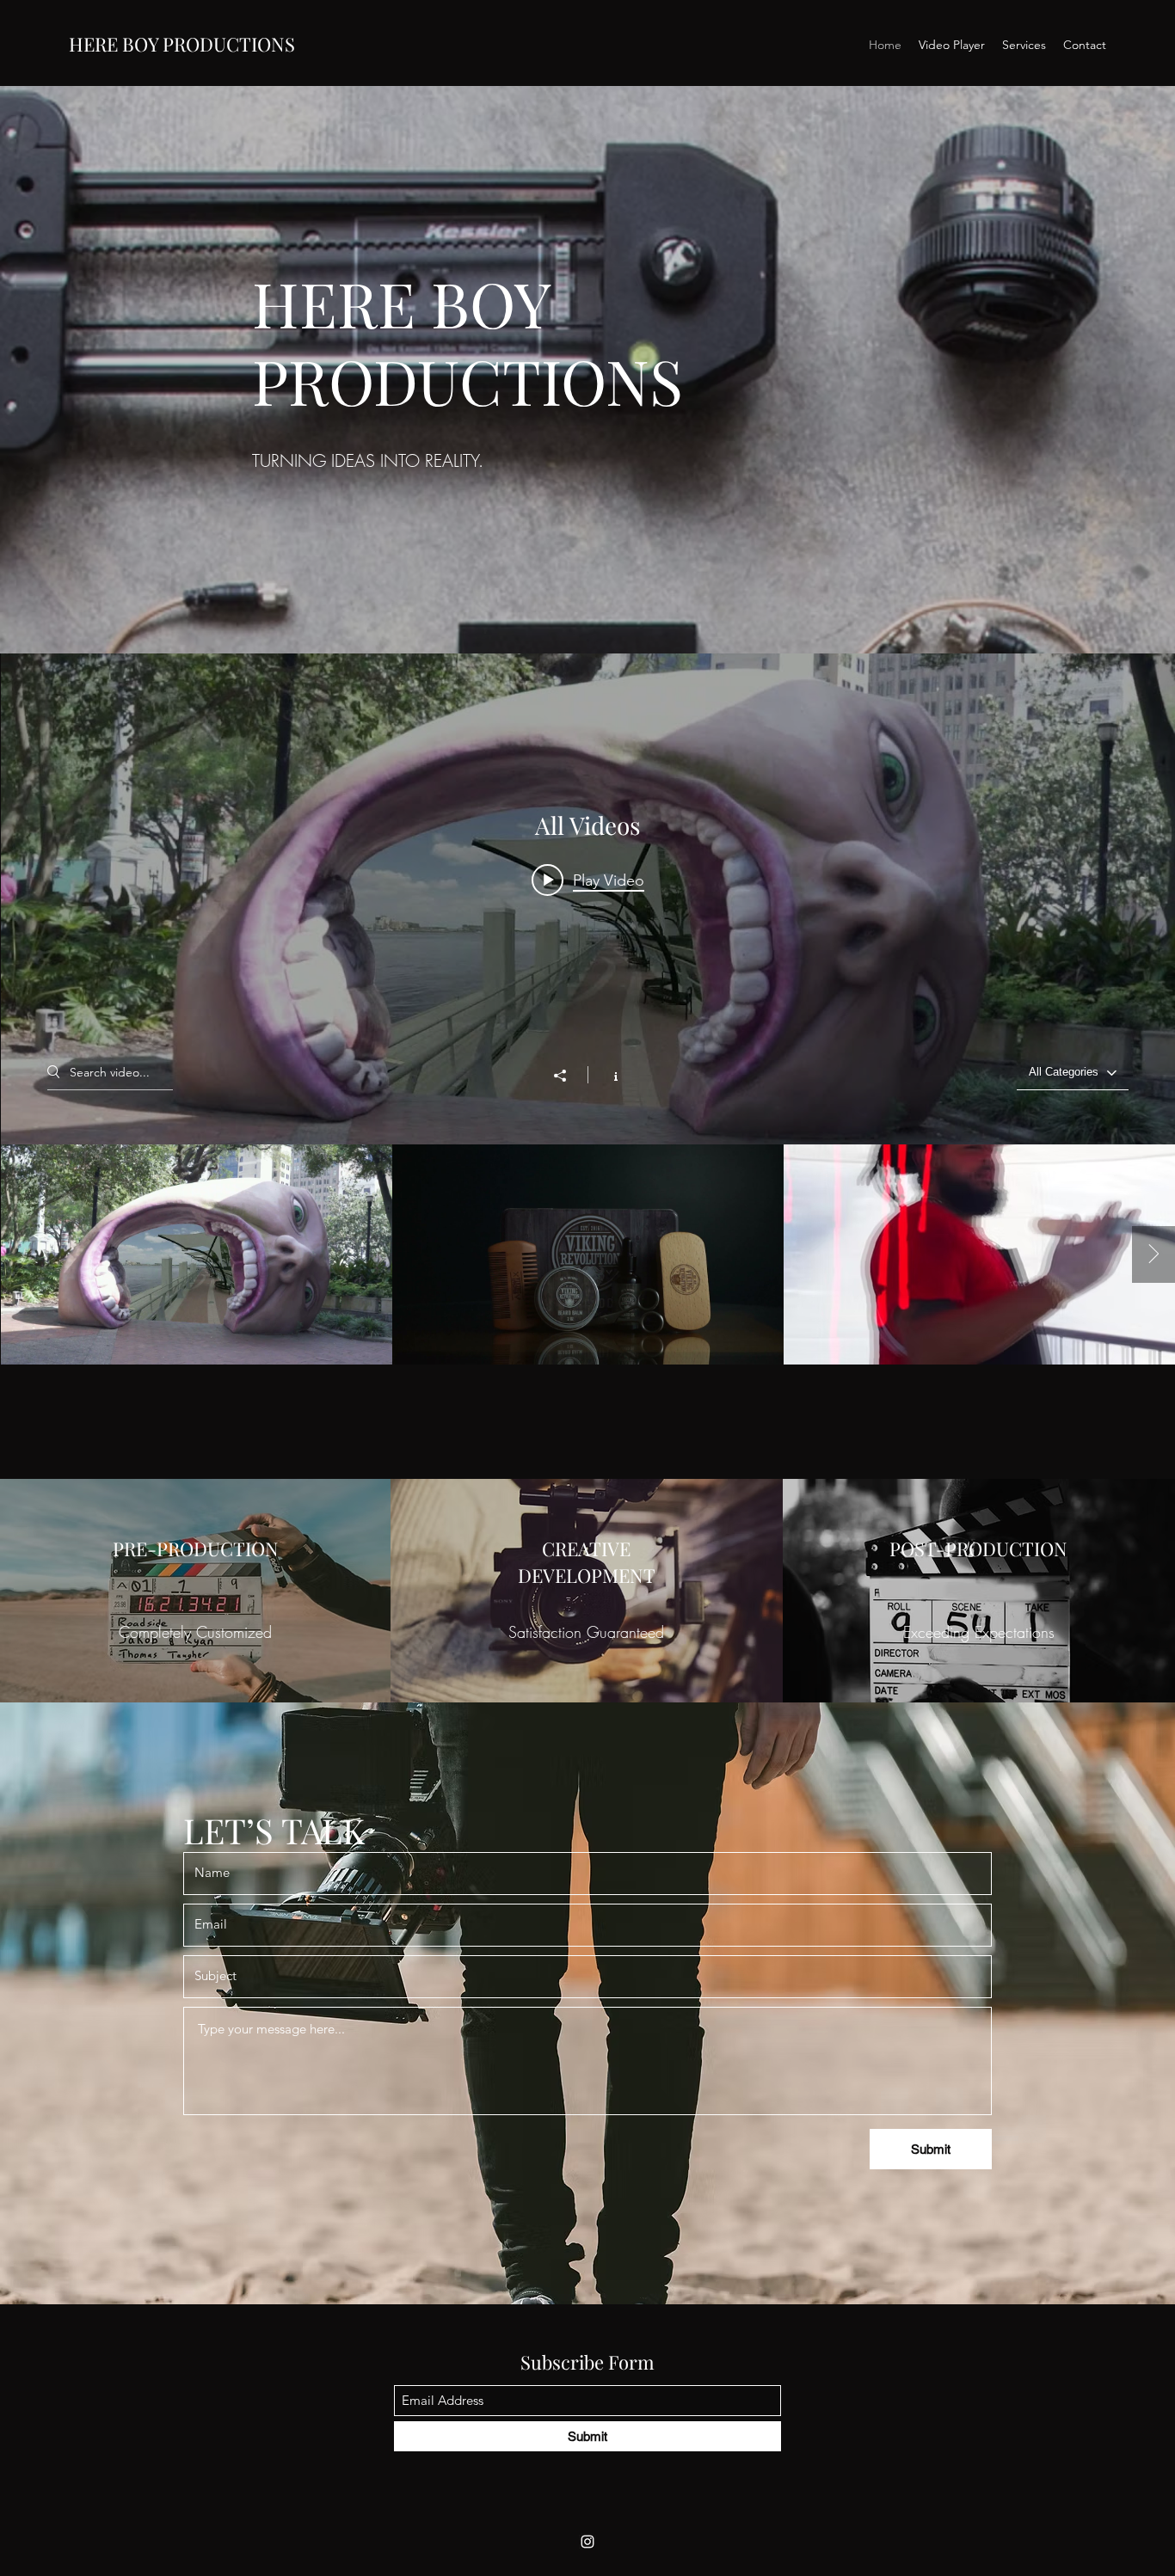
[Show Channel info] (607, 1075)
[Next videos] (1153, 1254)
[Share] (569, 1076)
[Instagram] (587, 2542)
